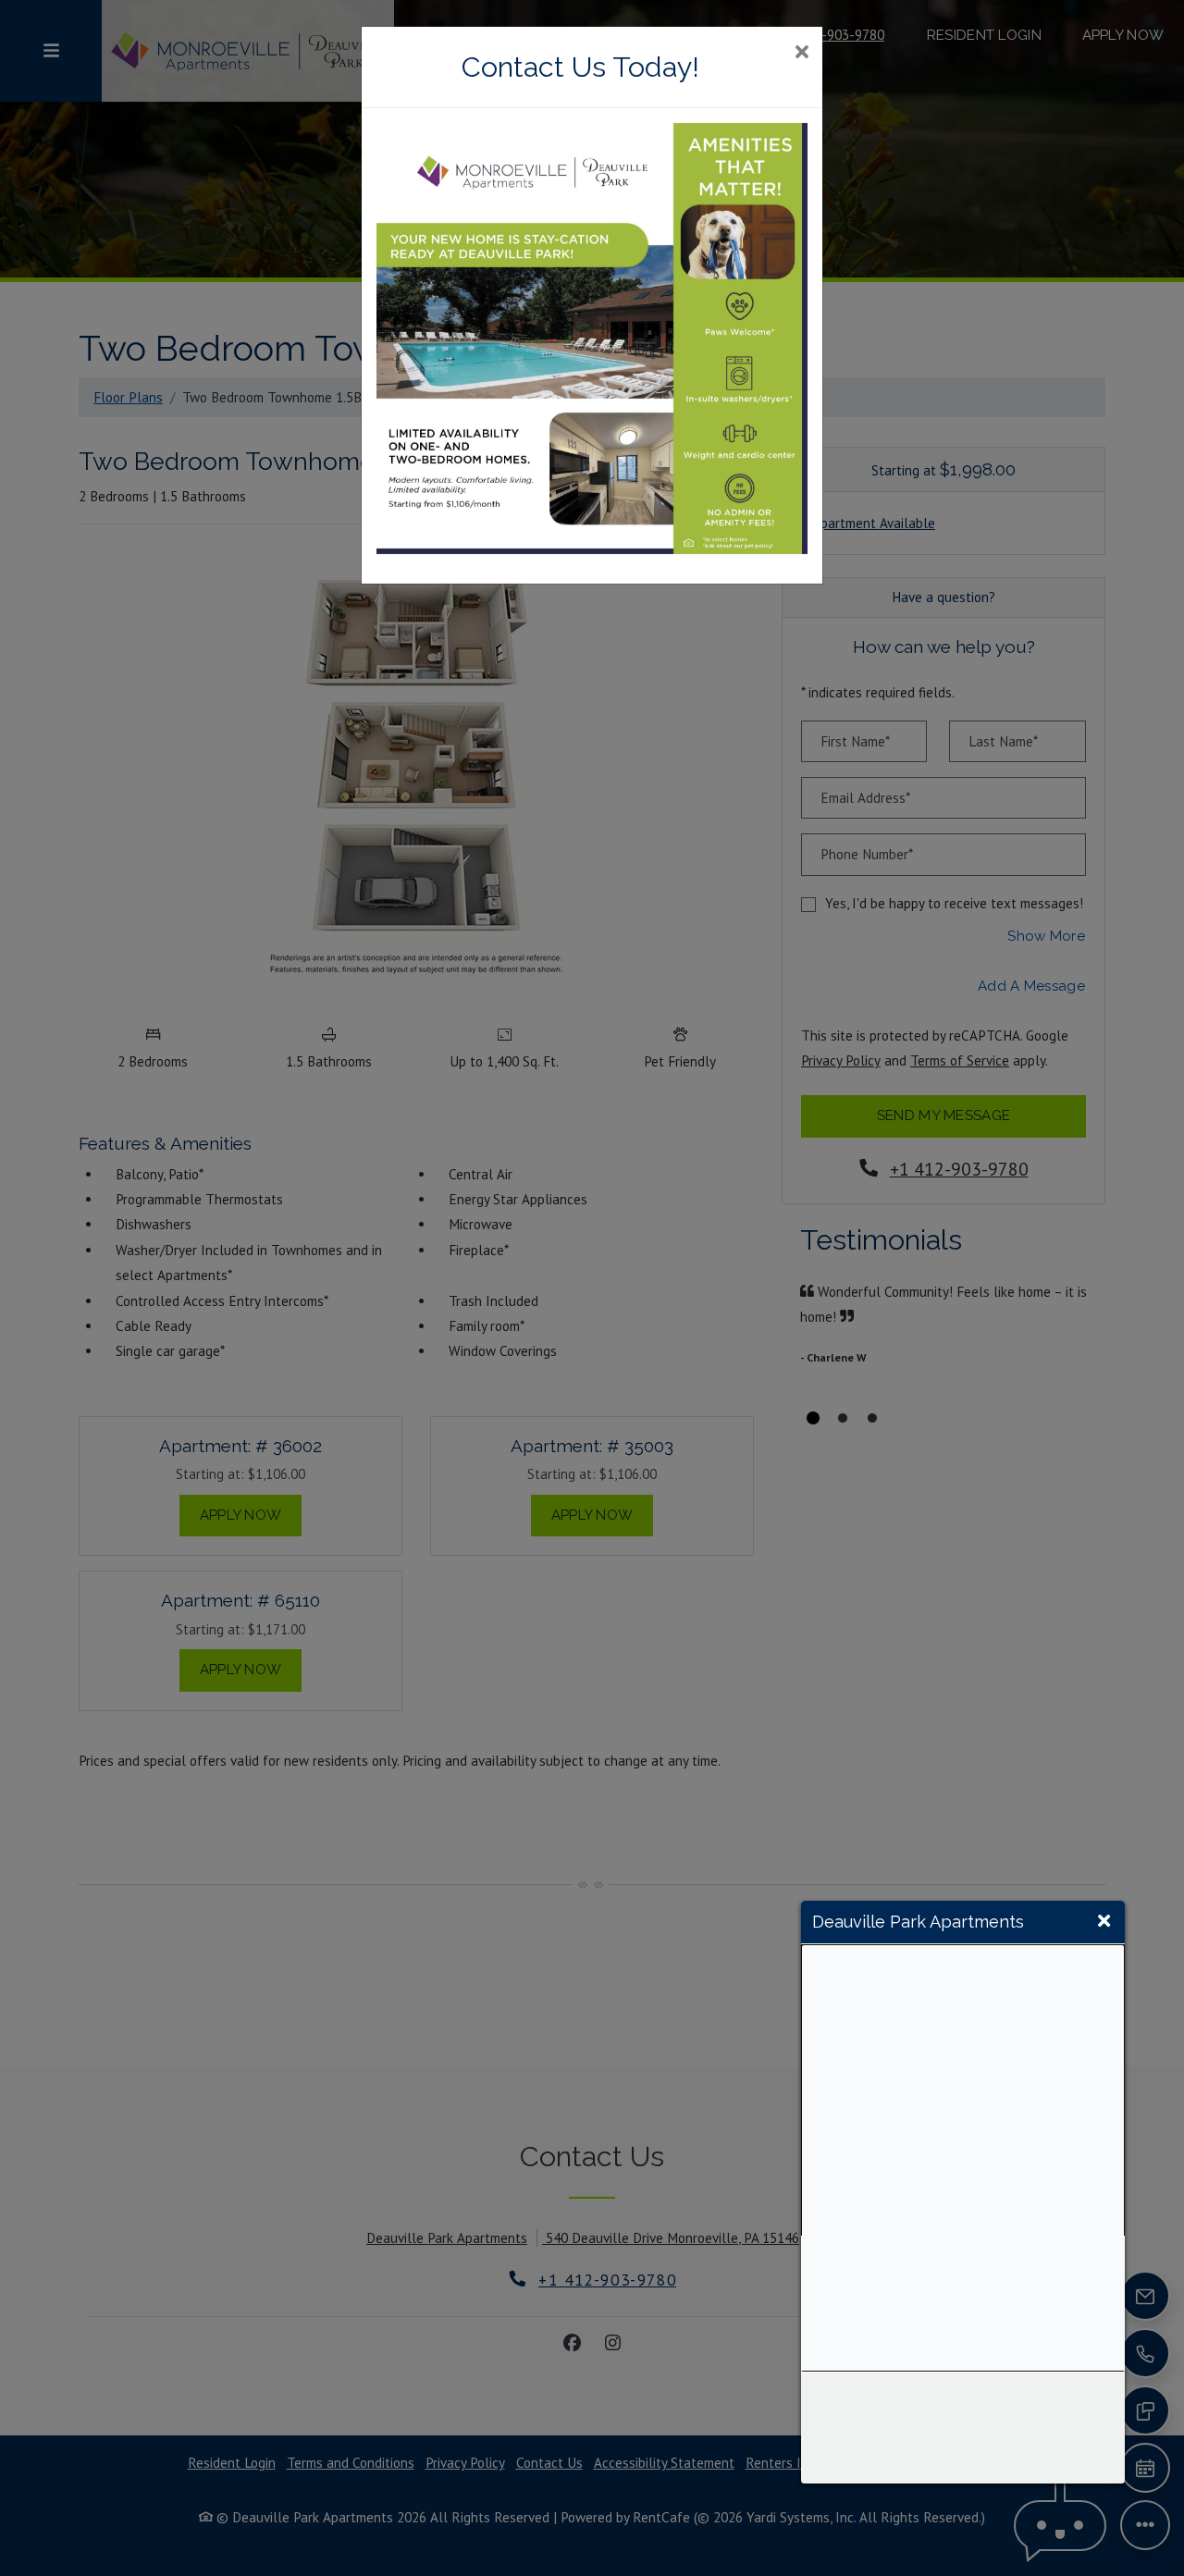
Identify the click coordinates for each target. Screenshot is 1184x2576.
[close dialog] (802, 54)
